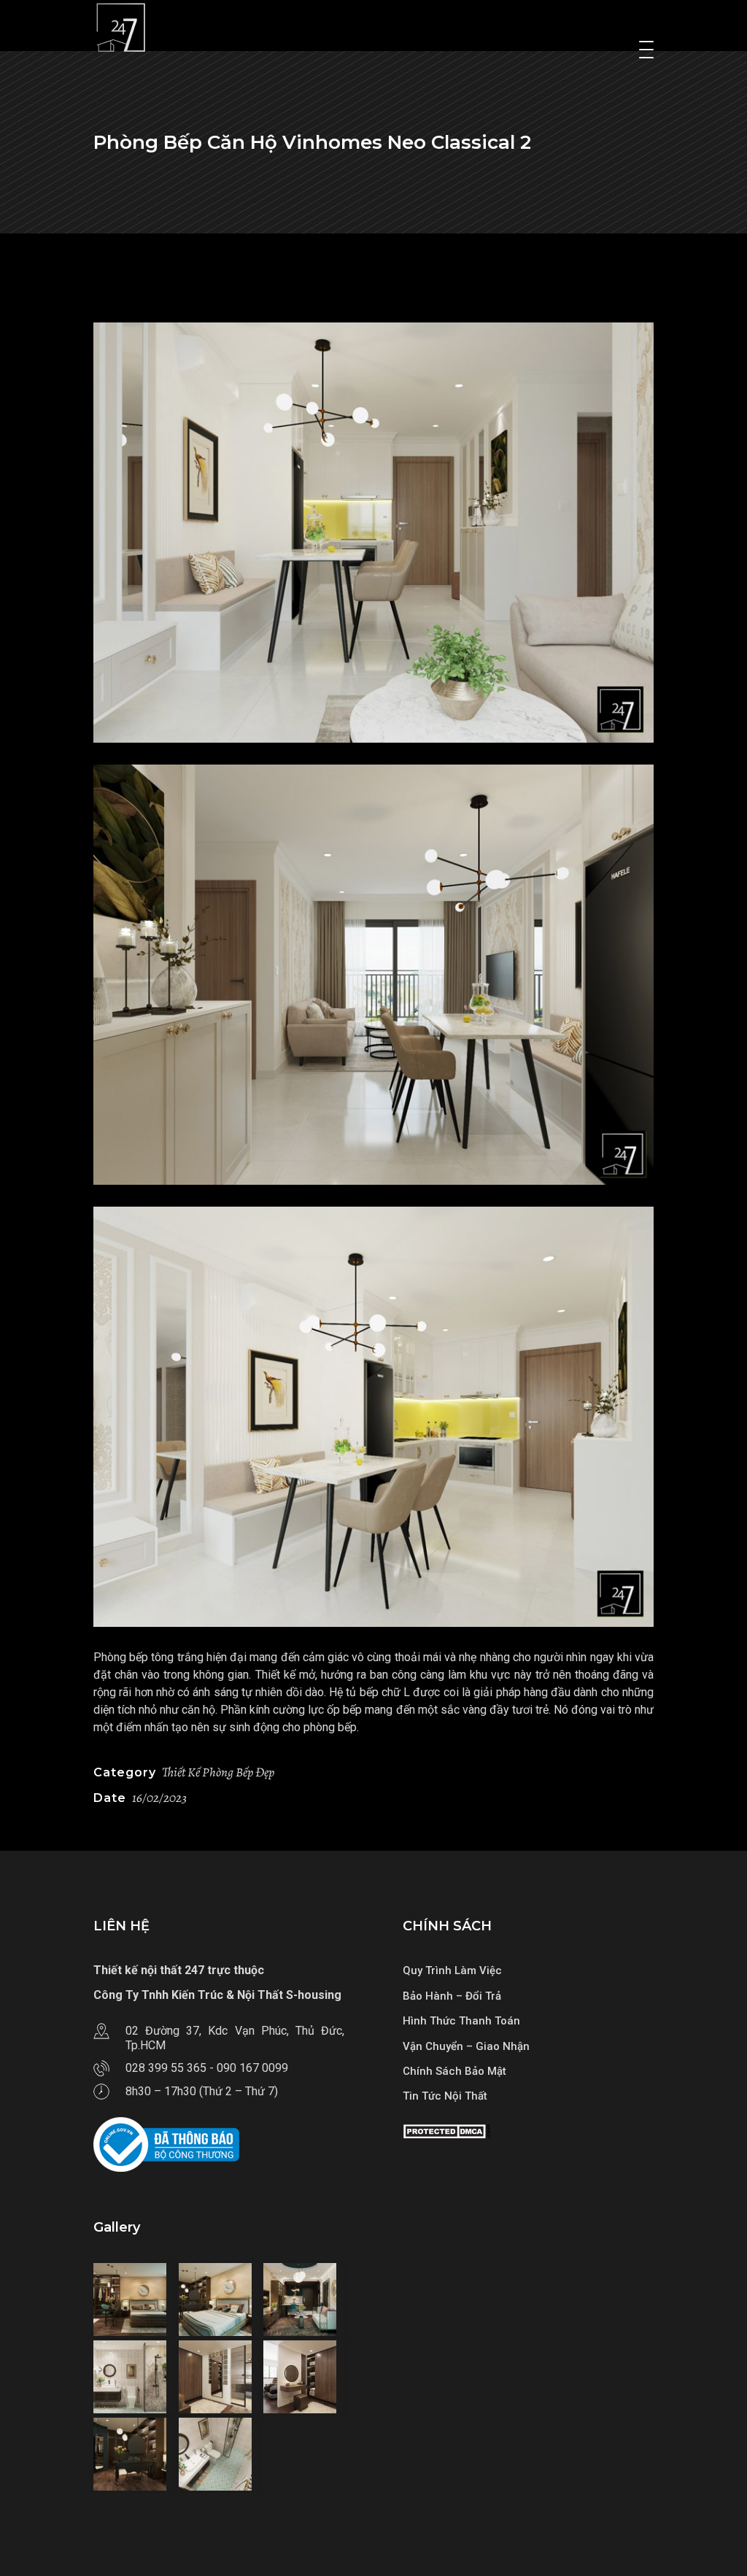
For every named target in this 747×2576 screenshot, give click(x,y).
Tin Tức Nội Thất (445, 2096)
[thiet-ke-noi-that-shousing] (373, 533)
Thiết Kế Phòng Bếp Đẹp (218, 1772)
